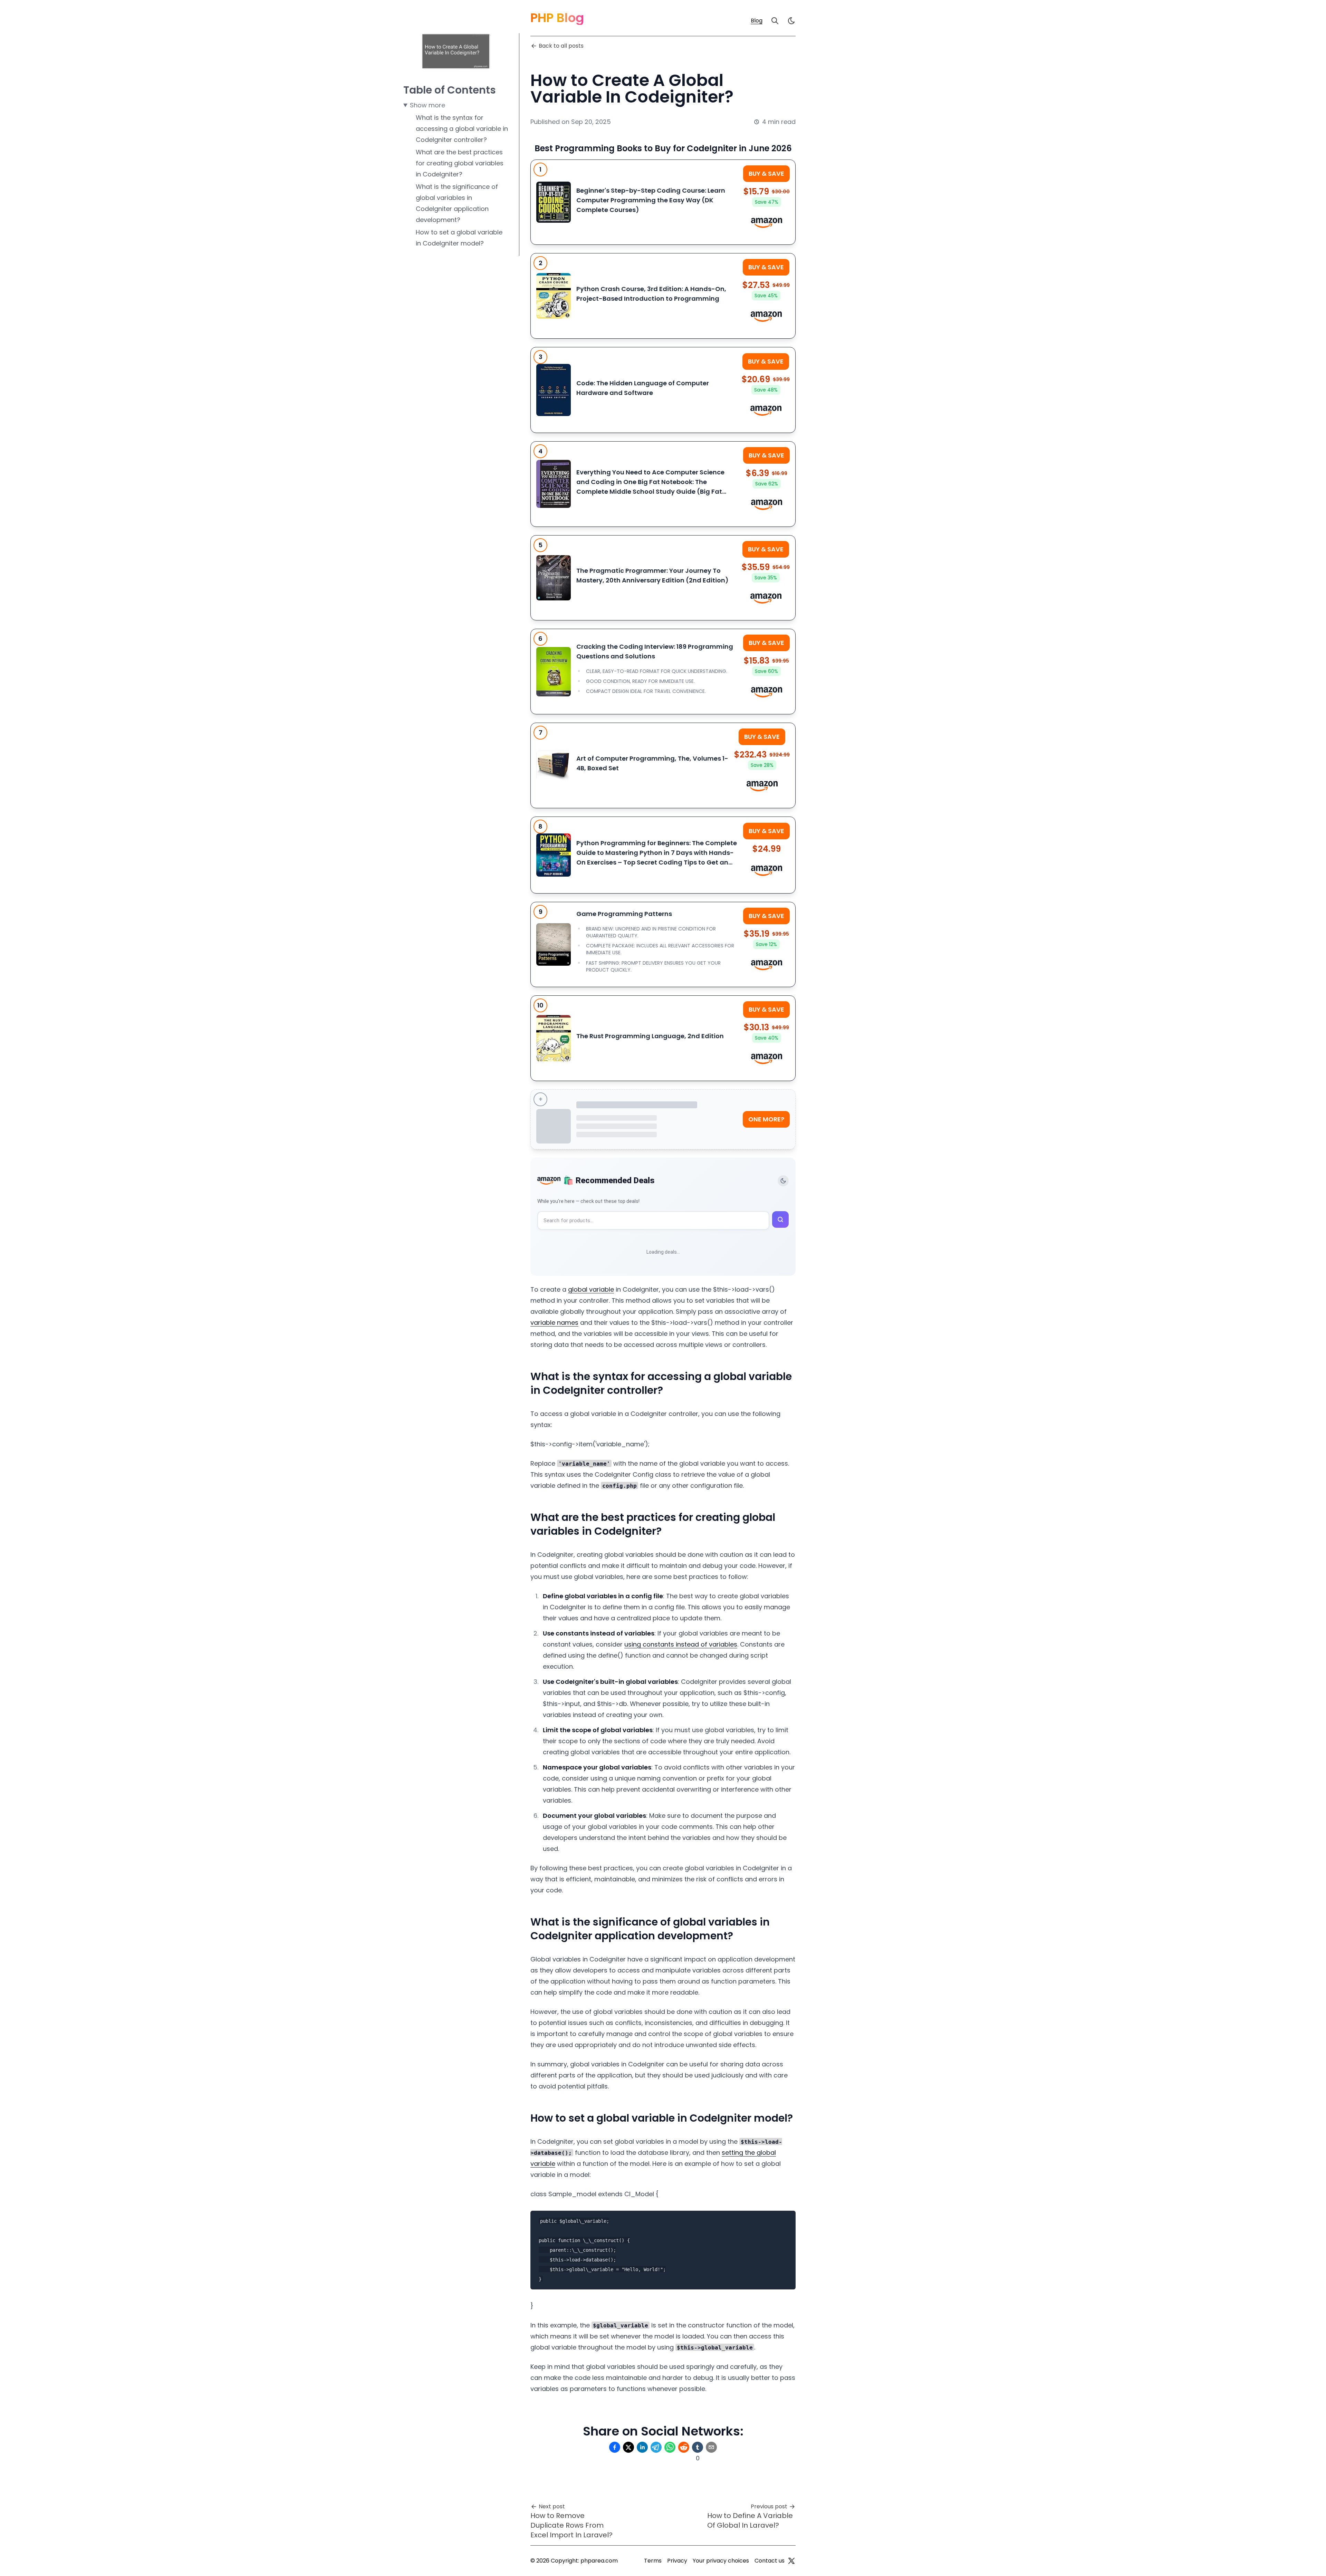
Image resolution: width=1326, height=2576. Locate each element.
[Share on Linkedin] (642, 2447)
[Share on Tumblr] (698, 2447)
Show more (427, 105)
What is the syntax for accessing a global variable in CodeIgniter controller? (462, 129)
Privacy (677, 2561)
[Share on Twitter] (628, 2447)
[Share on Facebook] (615, 2447)
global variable (591, 1289)
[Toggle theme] (783, 1181)
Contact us (770, 2561)
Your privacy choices (721, 2561)
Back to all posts (561, 46)
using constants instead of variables (681, 1644)
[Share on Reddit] (684, 2447)
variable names (554, 1323)
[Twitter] (791, 2561)
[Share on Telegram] (656, 2447)
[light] (791, 21)
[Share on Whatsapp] (670, 2447)
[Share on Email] (711, 2447)
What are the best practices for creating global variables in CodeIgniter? (460, 163)
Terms (653, 2561)
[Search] (775, 21)
